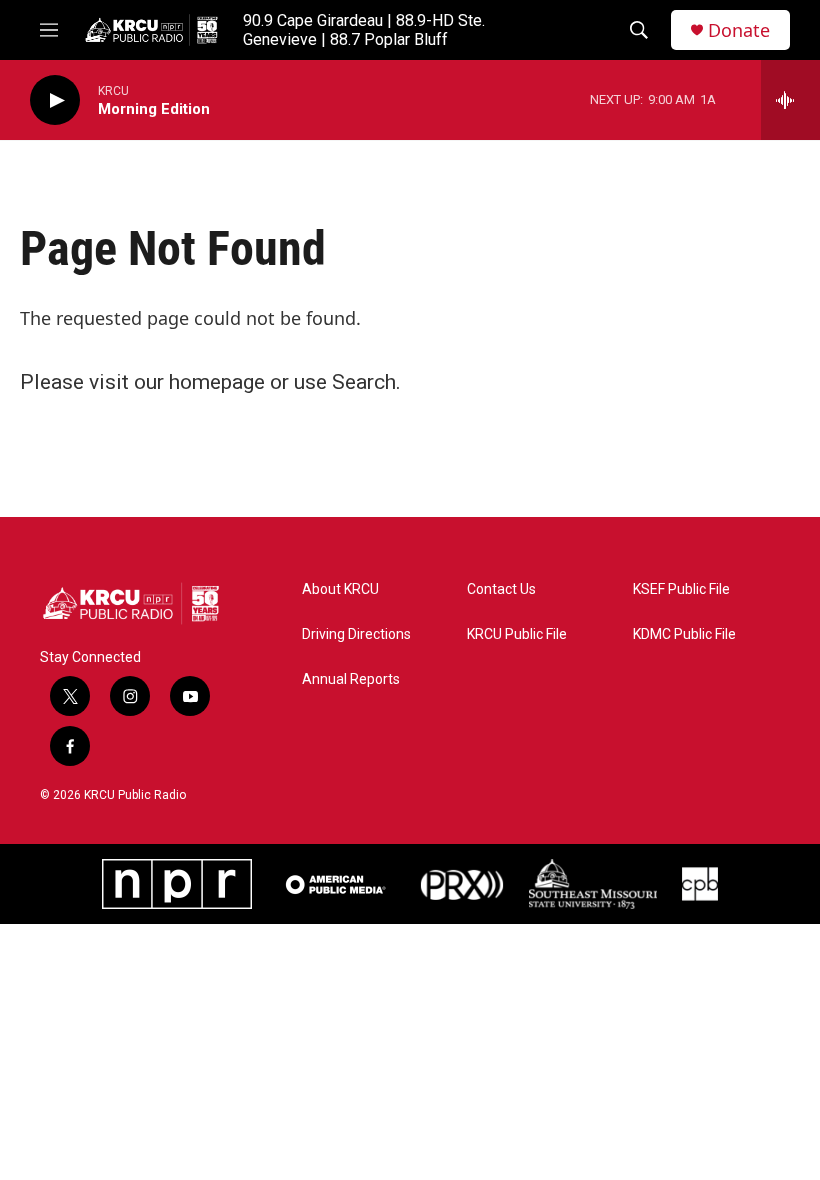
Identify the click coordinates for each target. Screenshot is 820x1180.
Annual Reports (351, 679)
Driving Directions (356, 634)
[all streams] (790, 100)
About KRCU (340, 589)
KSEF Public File (681, 589)
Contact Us (501, 589)
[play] (55, 100)
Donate (739, 30)
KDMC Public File (684, 634)
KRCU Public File (517, 634)
